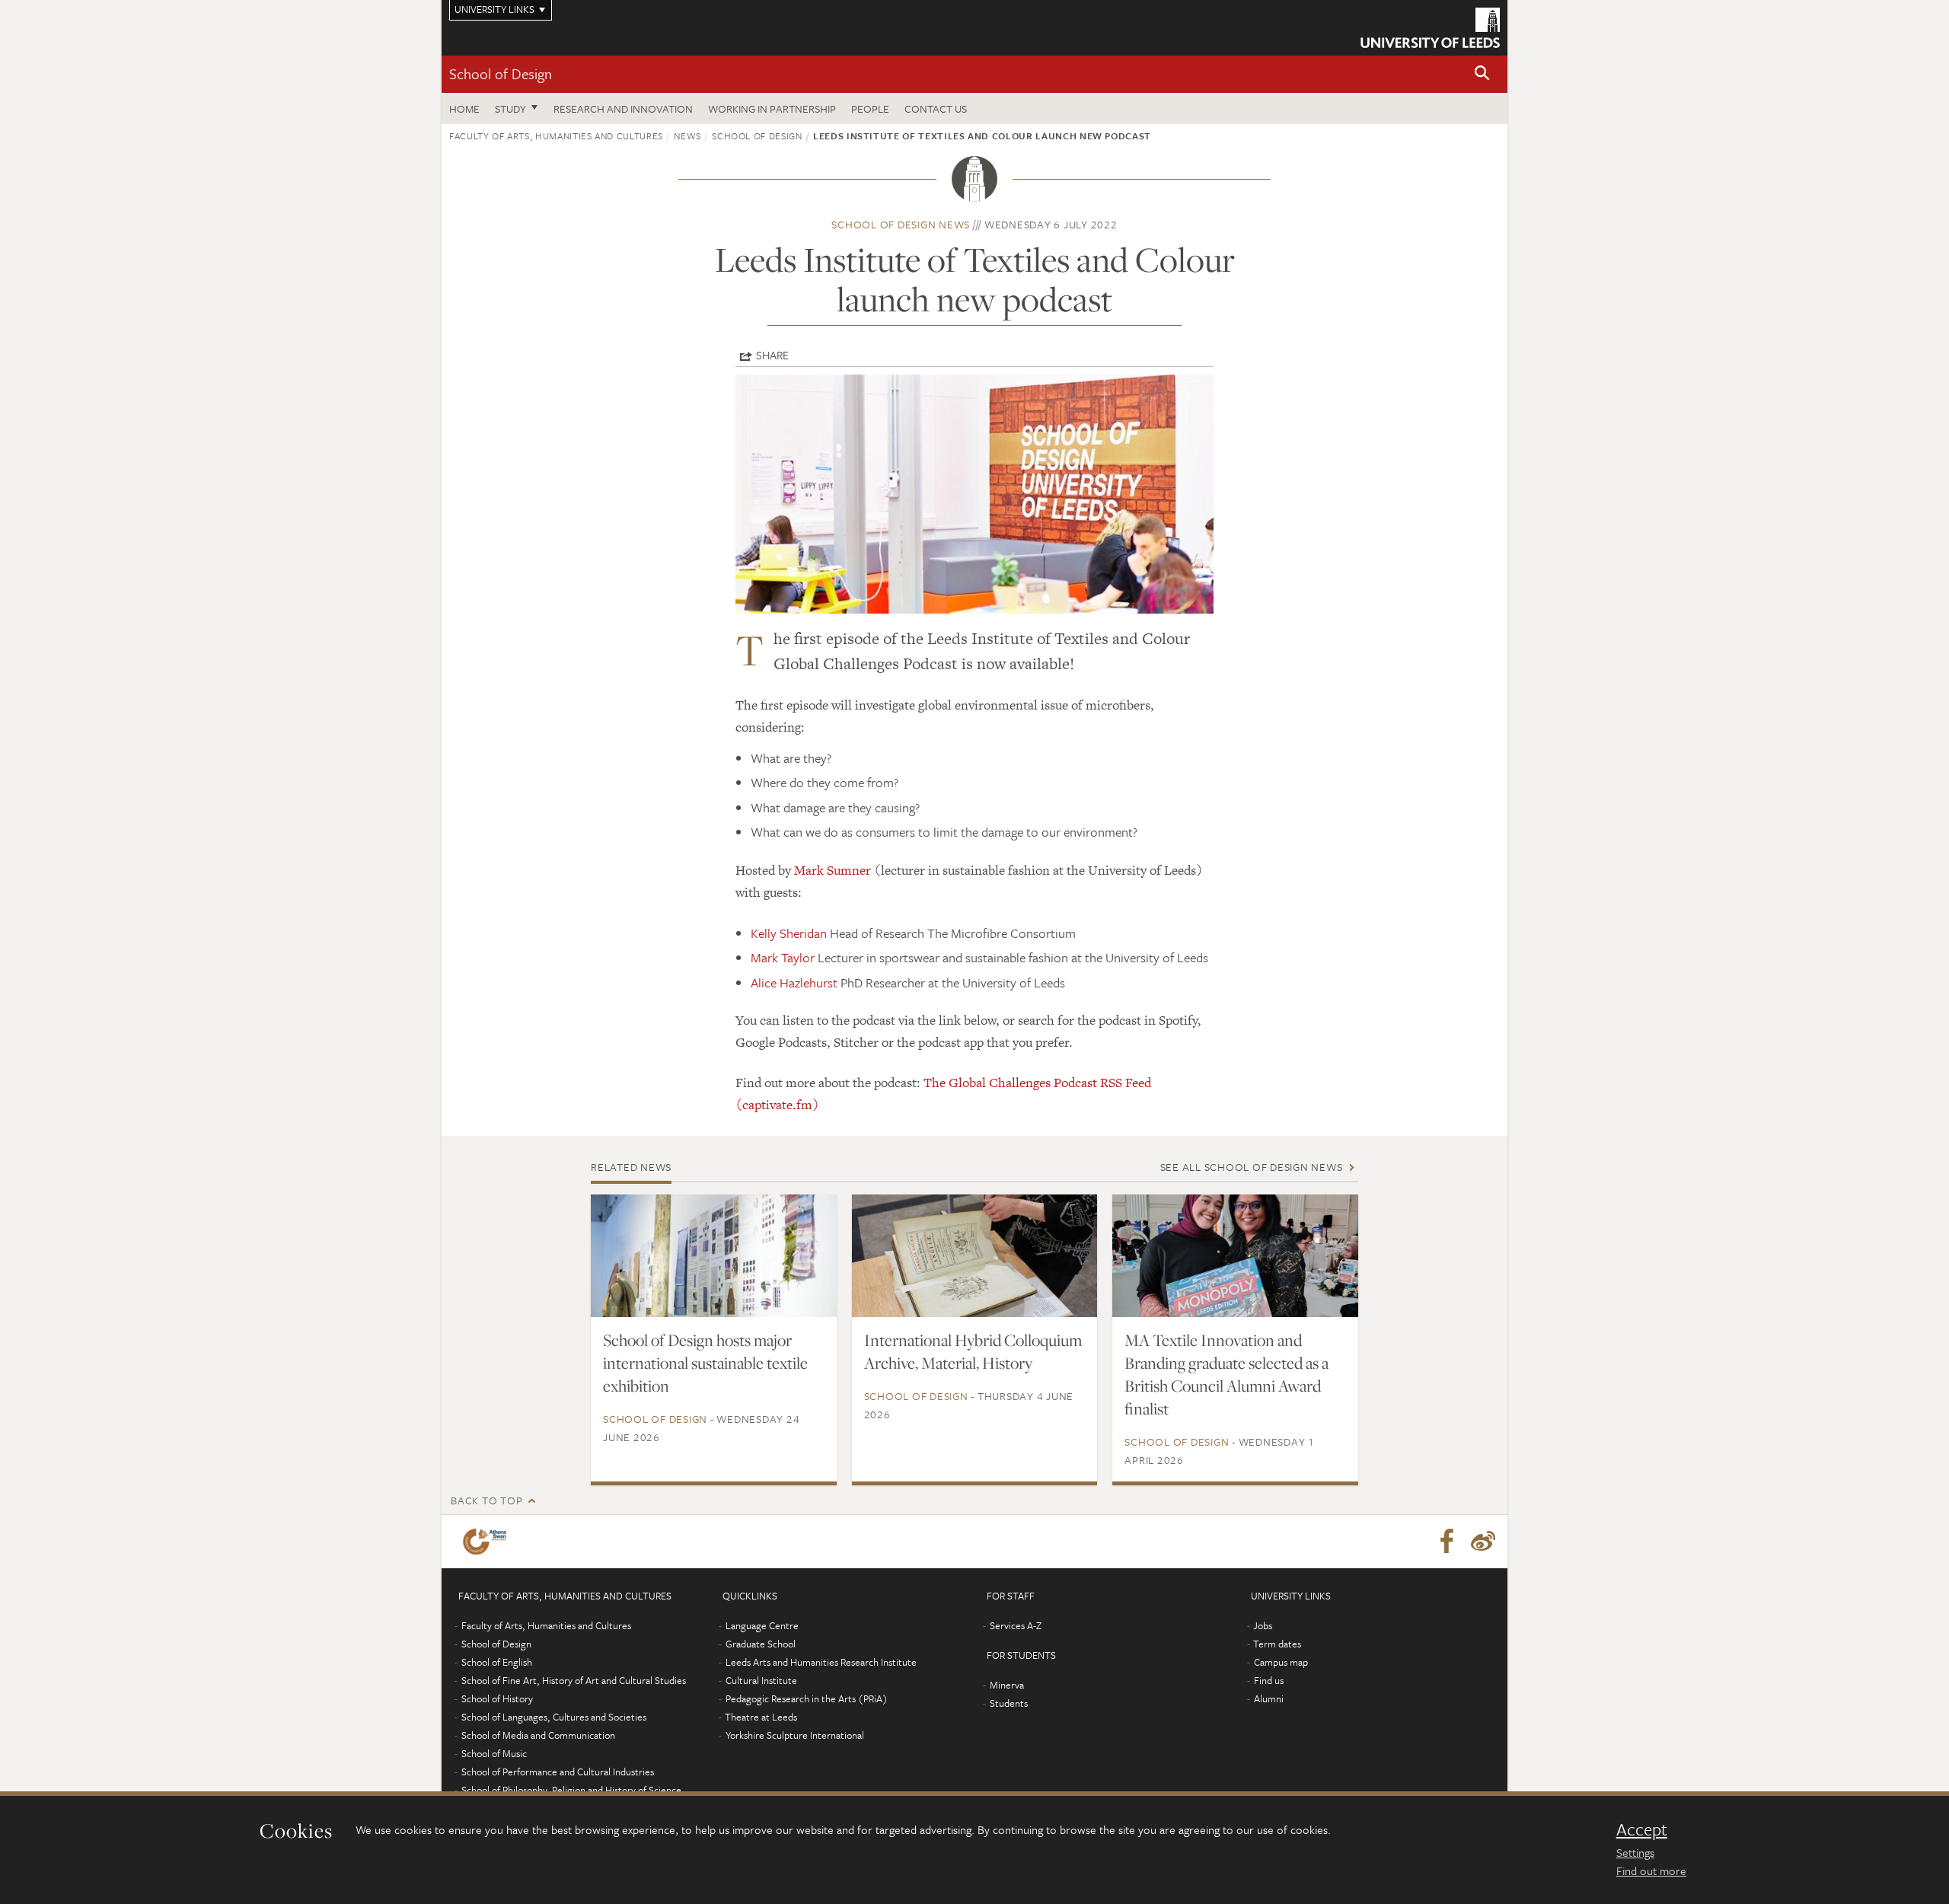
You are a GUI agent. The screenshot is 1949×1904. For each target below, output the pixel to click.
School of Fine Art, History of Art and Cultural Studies (574, 1680)
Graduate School (761, 1644)
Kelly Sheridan (789, 933)
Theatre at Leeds (761, 1717)
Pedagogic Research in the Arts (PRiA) (807, 1698)
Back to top (486, 1500)
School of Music (494, 1753)
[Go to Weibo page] (1483, 1542)
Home (464, 108)
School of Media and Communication (538, 1735)
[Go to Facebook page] (1447, 1542)
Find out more (1651, 1871)
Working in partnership (772, 108)
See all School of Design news (1252, 1167)
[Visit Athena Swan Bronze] (488, 1542)
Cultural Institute (761, 1680)
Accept (1642, 1829)
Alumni (1269, 1698)
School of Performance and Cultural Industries (558, 1772)
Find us (1269, 1680)
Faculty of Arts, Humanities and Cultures (556, 136)
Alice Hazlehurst (794, 982)
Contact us (936, 108)
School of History (497, 1698)
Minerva (1007, 1685)
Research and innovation (623, 108)
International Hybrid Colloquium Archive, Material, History (973, 1351)
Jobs (1263, 1625)
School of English (497, 1662)
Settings (1635, 1852)
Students (1009, 1703)
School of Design (501, 73)
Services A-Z (1016, 1625)
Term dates (1277, 1644)
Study (510, 108)
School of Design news (901, 224)
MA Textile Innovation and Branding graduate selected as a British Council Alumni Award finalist (1226, 1374)
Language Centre (762, 1625)
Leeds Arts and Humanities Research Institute (821, 1662)
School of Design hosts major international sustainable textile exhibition (705, 1363)
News (687, 136)
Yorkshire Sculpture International (795, 1735)
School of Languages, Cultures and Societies (554, 1717)
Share (772, 355)
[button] (1482, 74)
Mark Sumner (833, 870)
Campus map (1281, 1662)
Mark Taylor (783, 957)
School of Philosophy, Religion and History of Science (571, 1790)
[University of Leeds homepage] (1430, 28)
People (870, 108)
